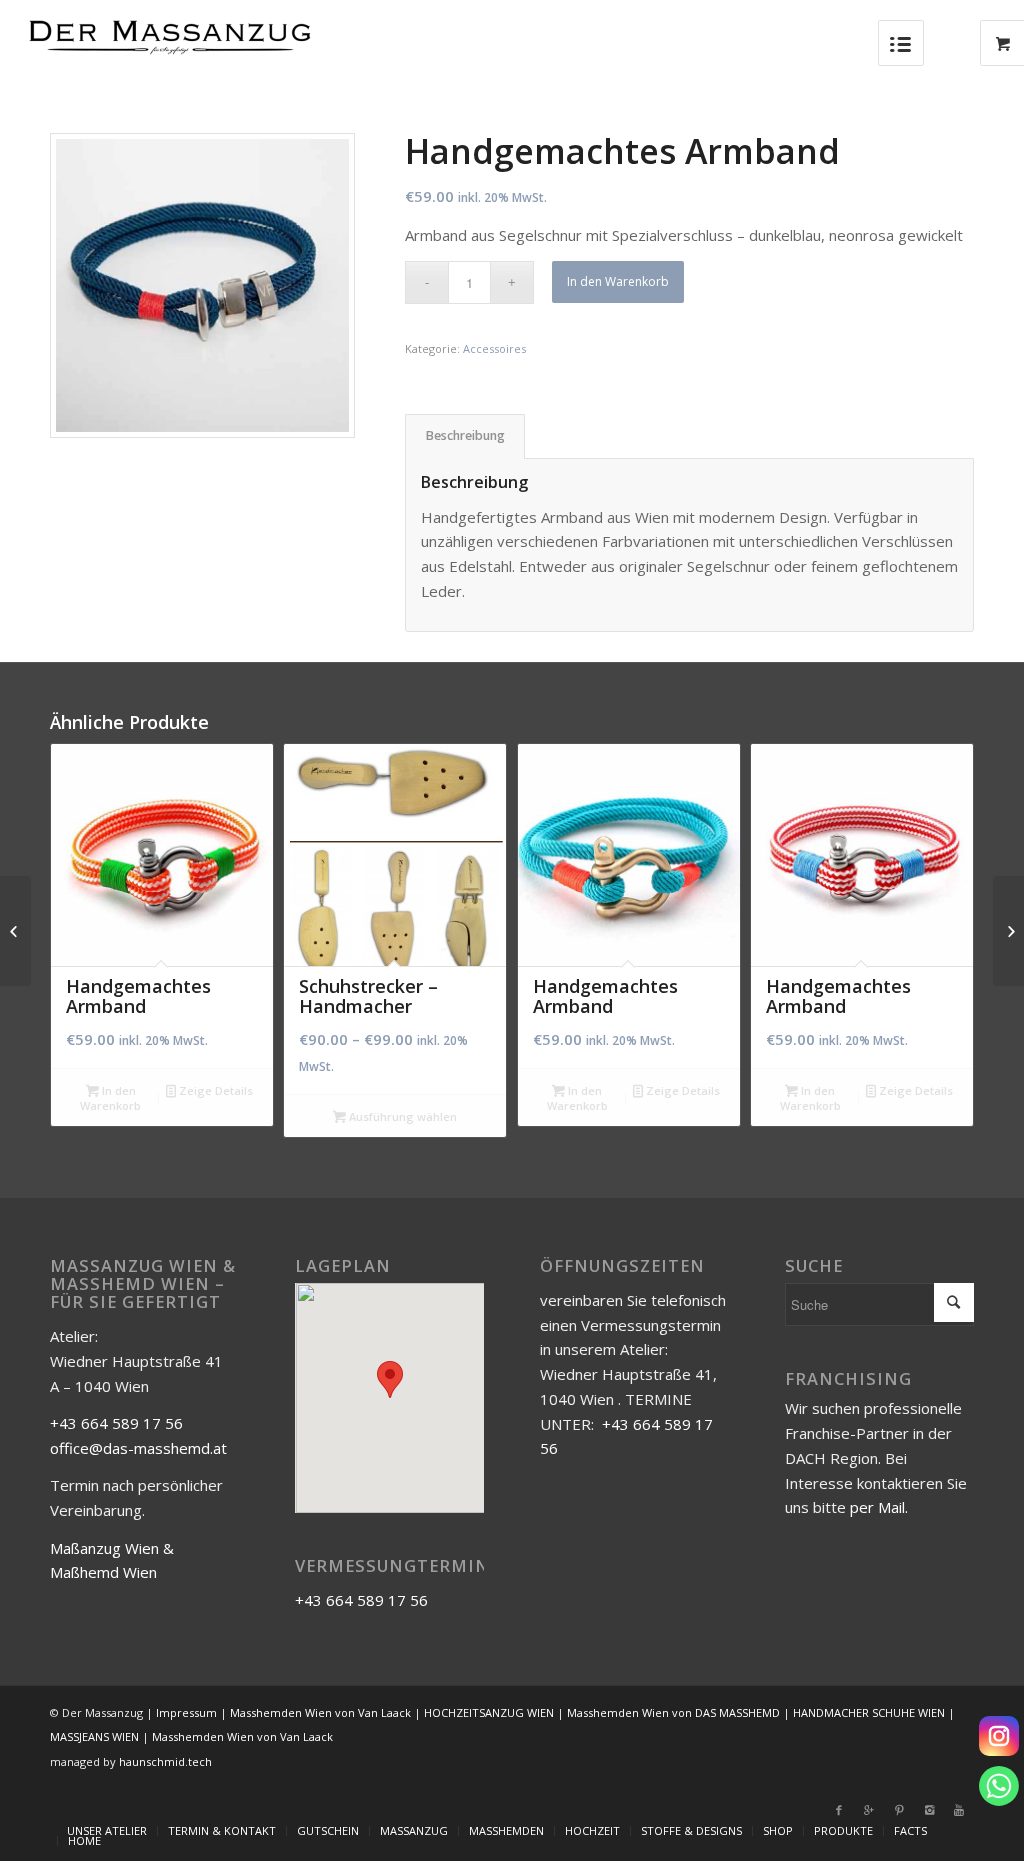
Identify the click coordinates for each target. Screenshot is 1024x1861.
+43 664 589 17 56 (116, 1423)
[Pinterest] (899, 1810)
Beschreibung (465, 435)
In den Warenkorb (618, 281)
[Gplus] (869, 1810)
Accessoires (494, 348)
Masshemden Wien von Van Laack (320, 1712)
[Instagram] (999, 1736)
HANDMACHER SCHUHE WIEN (869, 1712)
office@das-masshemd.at (138, 1448)
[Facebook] (839, 1810)
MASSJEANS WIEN (94, 1736)
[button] (390, 1379)
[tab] (465, 436)
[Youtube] (959, 1810)
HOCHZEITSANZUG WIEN (489, 1712)
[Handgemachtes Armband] (15, 931)
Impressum (186, 1712)
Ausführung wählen (401, 1116)
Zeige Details (214, 1090)
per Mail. (879, 1507)
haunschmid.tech (165, 1761)
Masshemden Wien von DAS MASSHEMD (673, 1712)
